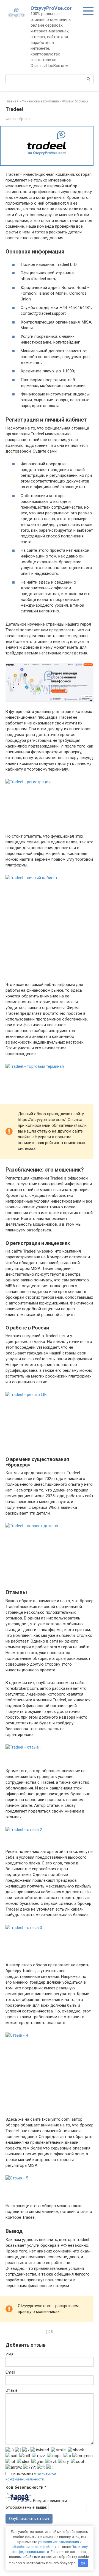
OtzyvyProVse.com (52, 8)
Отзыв (12, 2390)
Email (10, 2372)
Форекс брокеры (20, 119)
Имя (9, 2354)
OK (83, 2563)
